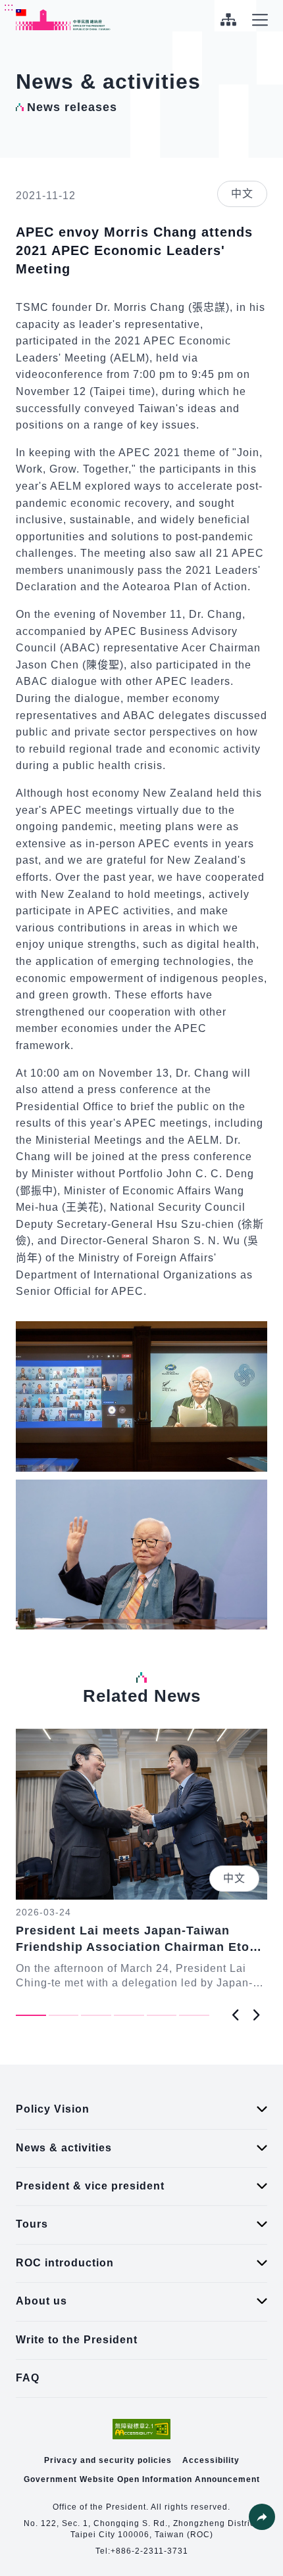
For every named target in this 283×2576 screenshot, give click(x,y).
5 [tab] (162, 2015)
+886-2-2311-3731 (149, 2551)
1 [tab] (31, 2015)
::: (9, 7)
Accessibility (211, 2460)
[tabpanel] (141, 1860)
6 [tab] (194, 2015)
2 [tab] (64, 2015)
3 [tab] (96, 2015)
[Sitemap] (228, 20)
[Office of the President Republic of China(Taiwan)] (63, 20)
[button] (262, 2517)
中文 (242, 194)
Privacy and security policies (108, 2460)
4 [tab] (129, 2015)
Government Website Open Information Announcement (142, 2479)
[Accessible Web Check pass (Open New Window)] (141, 2429)
